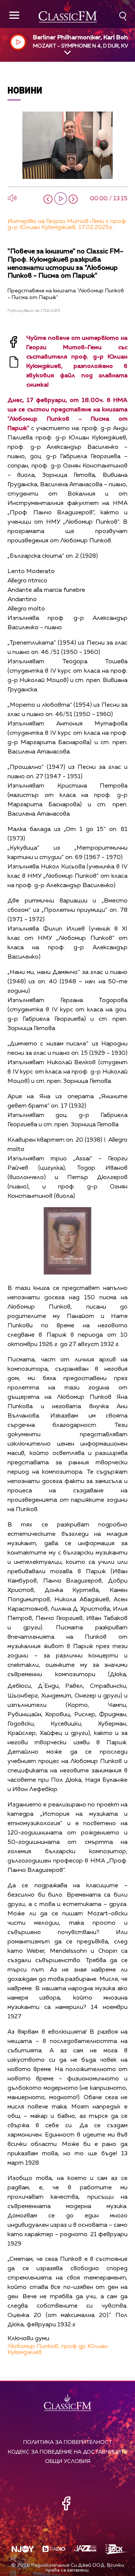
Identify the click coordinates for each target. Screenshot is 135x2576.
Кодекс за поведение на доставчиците (68, 2452)
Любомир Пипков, (34, 2347)
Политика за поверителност (68, 2442)
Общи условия (68, 2461)
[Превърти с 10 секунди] (48, 199)
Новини (25, 90)
